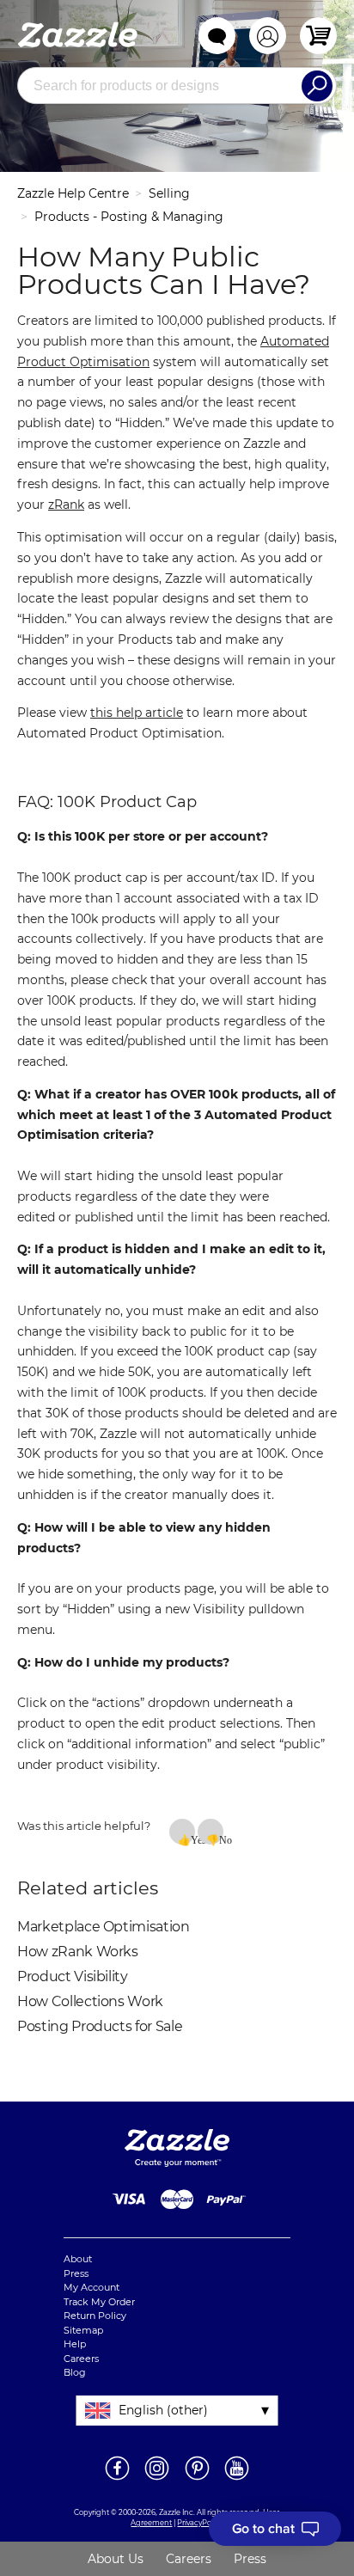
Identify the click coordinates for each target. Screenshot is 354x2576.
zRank (66, 505)
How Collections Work (90, 2001)
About (78, 2259)
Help (75, 2344)
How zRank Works (78, 1952)
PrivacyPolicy (200, 2523)
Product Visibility (73, 1976)
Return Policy (95, 2316)
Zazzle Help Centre (73, 193)
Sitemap (83, 2330)
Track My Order (99, 2302)
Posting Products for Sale (100, 2026)
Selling (169, 193)
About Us (116, 2559)
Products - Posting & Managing (129, 217)
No (221, 1839)
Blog (75, 2372)
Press (76, 2273)
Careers (81, 2359)
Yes (193, 1839)
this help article (137, 713)
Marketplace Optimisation (104, 1927)
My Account (92, 2287)
